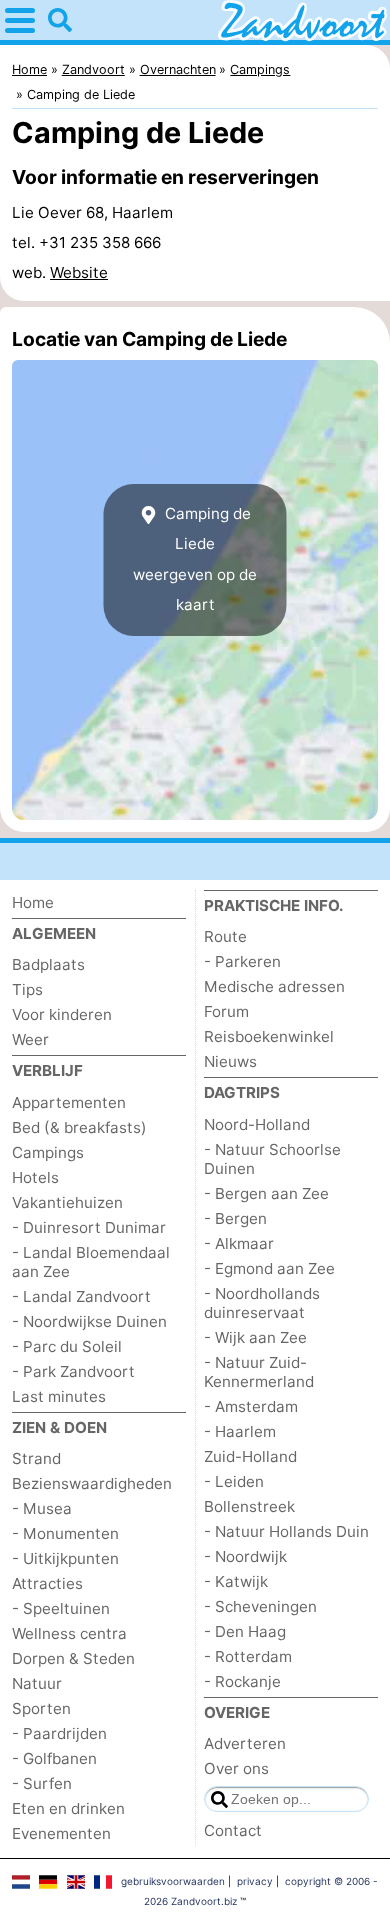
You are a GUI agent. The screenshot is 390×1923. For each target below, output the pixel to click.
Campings (48, 1152)
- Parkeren (242, 961)
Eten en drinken (68, 1808)
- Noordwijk (245, 1556)
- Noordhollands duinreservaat (262, 1303)
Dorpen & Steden (73, 1658)
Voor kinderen (62, 1014)
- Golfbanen (54, 1758)
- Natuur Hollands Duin (286, 1531)
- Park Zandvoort (73, 1371)
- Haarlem (240, 1431)
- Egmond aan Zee (269, 1268)
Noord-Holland (257, 1124)
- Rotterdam (248, 1656)
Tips (27, 989)
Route (225, 936)
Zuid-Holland (250, 1456)
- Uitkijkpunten (65, 1558)
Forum (226, 1011)
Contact (233, 1830)
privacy (255, 1881)
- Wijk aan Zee (255, 1337)
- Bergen (235, 1218)
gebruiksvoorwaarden (173, 1881)
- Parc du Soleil (67, 1346)
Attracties (47, 1583)
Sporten (41, 1708)
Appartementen (69, 1102)
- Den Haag (245, 1631)
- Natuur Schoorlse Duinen (272, 1159)
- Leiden (234, 1481)
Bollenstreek (249, 1506)
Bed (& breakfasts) (79, 1127)
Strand (36, 1458)
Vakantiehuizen (67, 1202)
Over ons (236, 1768)
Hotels (35, 1177)
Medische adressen (274, 986)
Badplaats (48, 964)
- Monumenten (65, 1533)
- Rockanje (242, 1681)
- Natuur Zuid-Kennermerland (259, 1372)
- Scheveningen (260, 1606)
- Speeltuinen (61, 1608)
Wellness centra (69, 1633)
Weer (30, 1039)
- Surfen (42, 1783)
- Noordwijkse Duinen (89, 1321)
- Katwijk (236, 1581)
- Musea (42, 1508)
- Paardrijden (59, 1733)
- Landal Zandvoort (81, 1296)
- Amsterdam (251, 1406)
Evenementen (61, 1833)
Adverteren (245, 1743)
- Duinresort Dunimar (89, 1227)
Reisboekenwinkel (269, 1036)
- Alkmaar (239, 1243)
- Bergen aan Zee (266, 1193)
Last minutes (59, 1396)
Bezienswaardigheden (92, 1483)
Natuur (37, 1683)
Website (79, 272)
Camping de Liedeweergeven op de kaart (195, 559)
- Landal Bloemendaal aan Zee (91, 1262)
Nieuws (230, 1061)
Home (33, 902)
